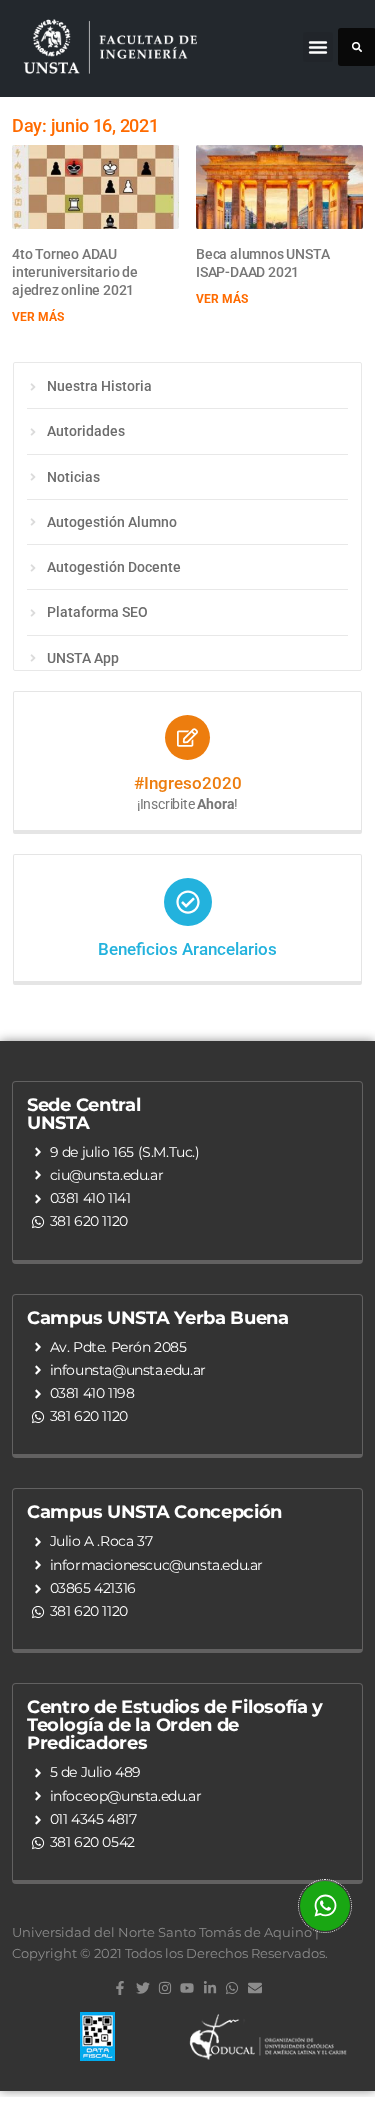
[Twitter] (143, 1988)
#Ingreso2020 (188, 783)
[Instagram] (165, 1988)
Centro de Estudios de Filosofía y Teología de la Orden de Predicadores (175, 1725)
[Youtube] (187, 1988)
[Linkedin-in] (210, 1988)
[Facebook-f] (120, 1988)
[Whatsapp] (232, 1988)
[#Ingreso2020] (187, 737)
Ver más (38, 317)
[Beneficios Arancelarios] (188, 902)
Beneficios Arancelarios (187, 949)
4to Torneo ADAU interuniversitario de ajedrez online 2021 (75, 272)
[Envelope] (254, 1988)
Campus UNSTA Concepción (154, 1512)
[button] (318, 47)
